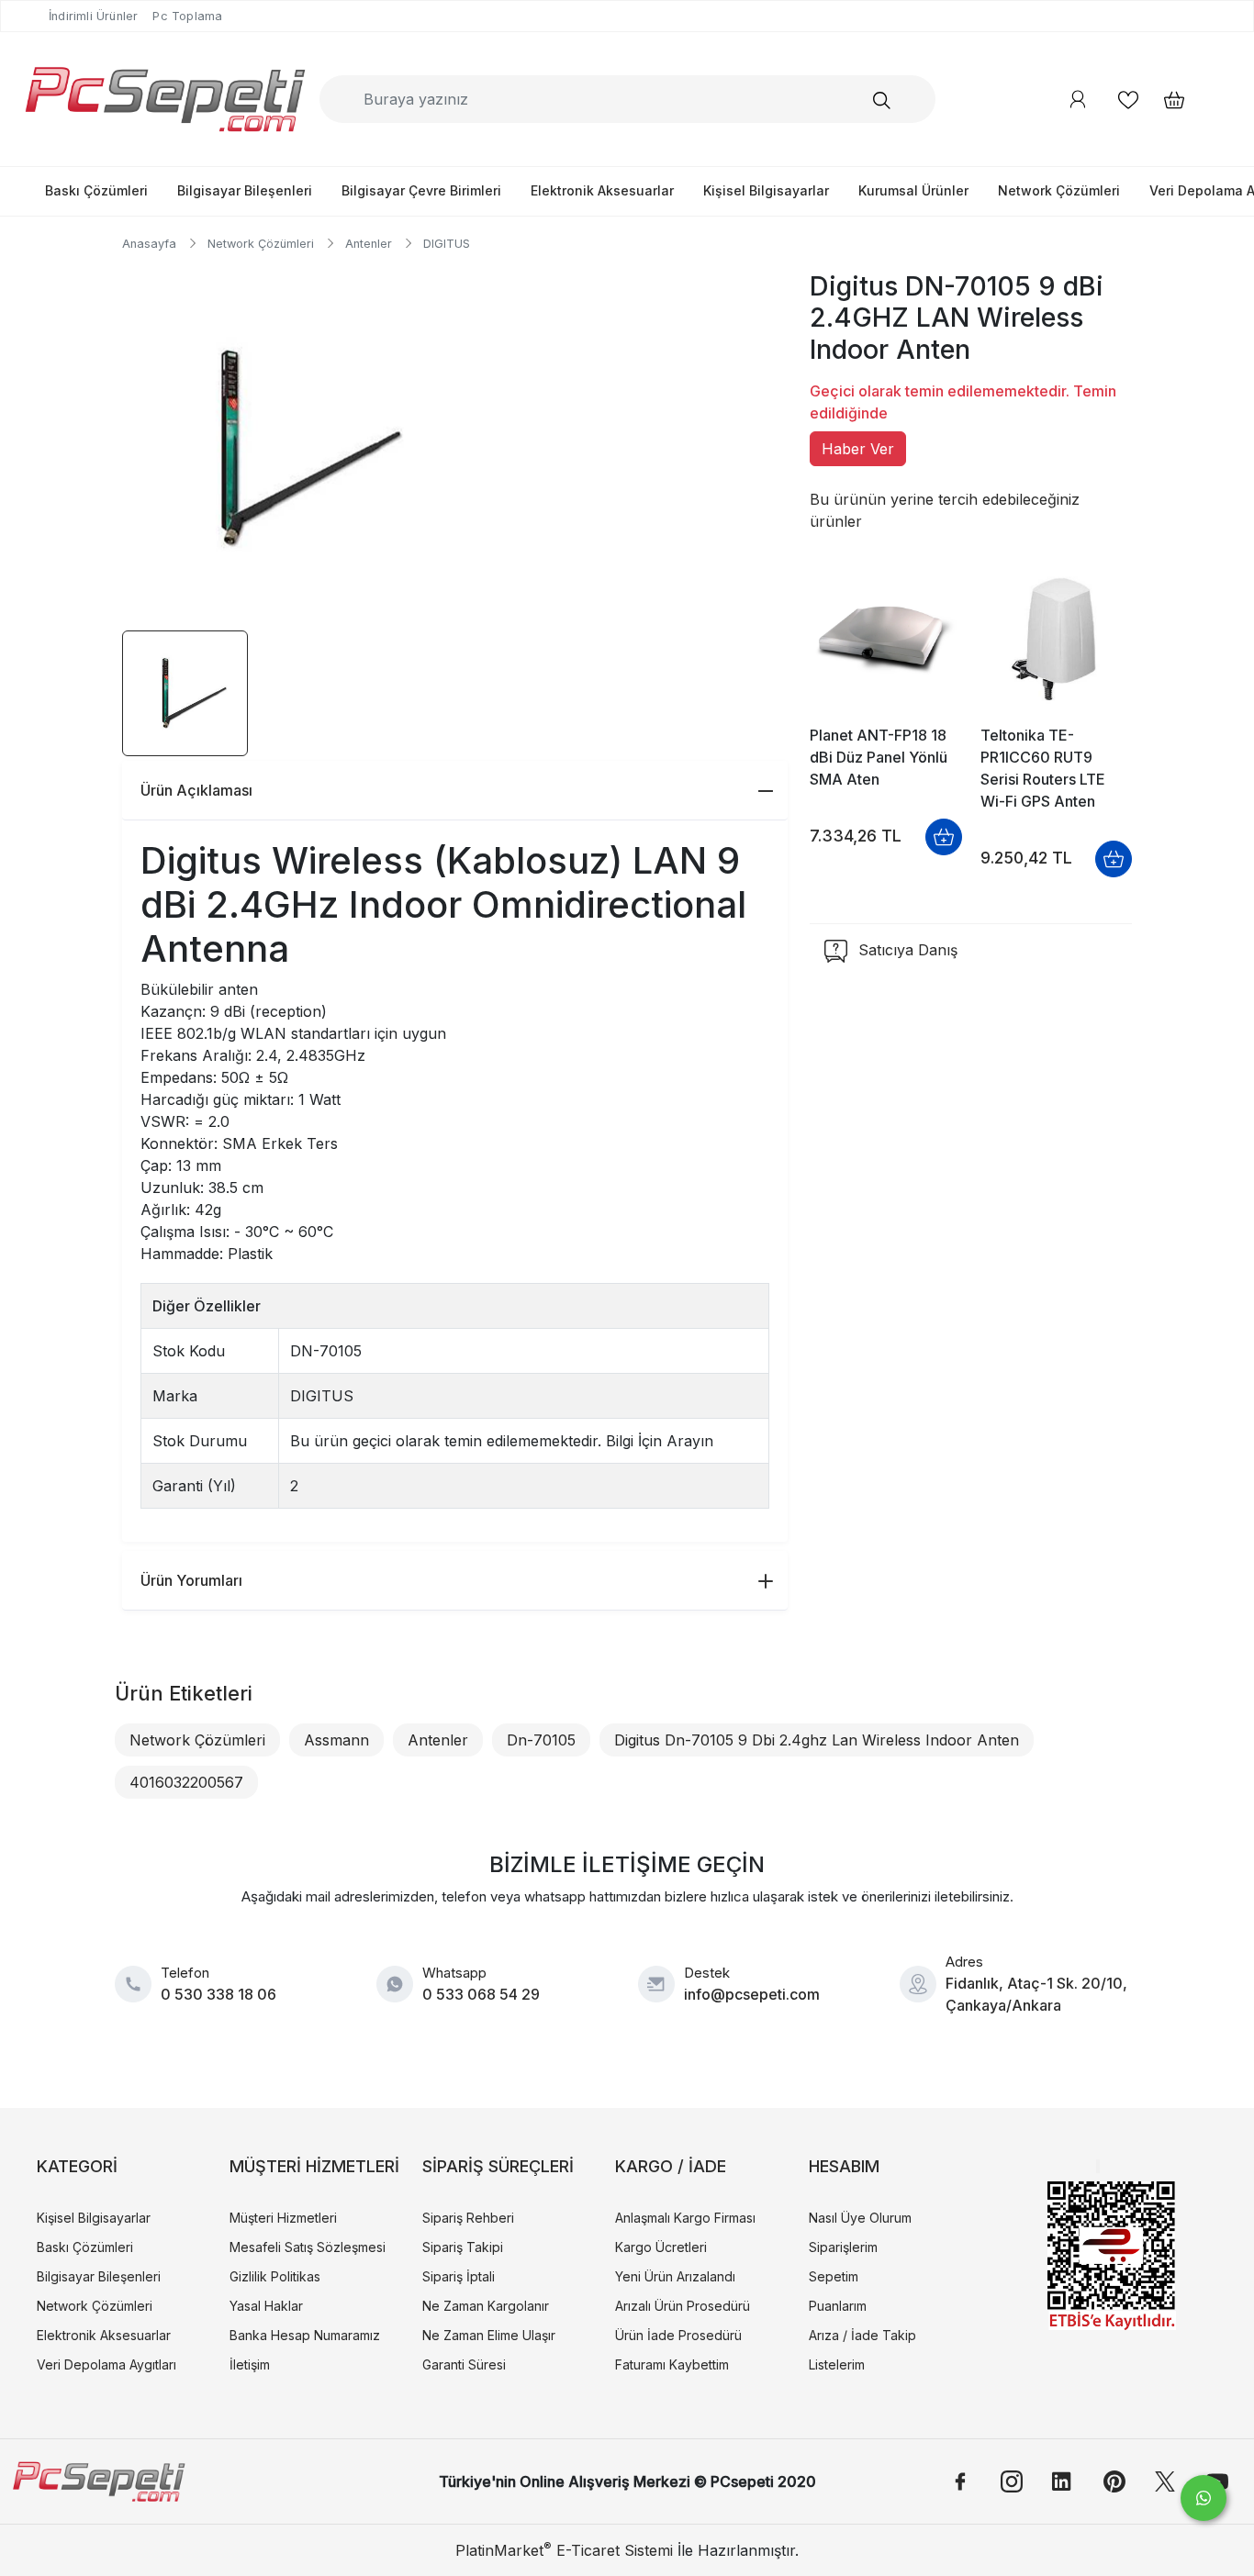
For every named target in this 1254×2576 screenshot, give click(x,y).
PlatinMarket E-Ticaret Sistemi (564, 2550)
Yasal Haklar (266, 2306)
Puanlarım (838, 2306)
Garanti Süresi (464, 2364)
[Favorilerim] (1128, 100)
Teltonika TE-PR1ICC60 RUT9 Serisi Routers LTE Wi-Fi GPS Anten (1043, 768)
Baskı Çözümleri (96, 190)
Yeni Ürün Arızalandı (675, 2276)
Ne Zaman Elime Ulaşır (489, 2335)
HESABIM (844, 2166)
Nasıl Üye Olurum (860, 2218)
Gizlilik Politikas (275, 2276)
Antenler (438, 1740)
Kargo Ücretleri (661, 2247)
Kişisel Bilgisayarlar (766, 190)
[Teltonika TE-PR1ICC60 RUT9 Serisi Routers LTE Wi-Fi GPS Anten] (1056, 640)
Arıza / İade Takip (862, 2335)
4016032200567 (186, 1782)
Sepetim (834, 2276)
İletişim (250, 2364)
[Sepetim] (1165, 100)
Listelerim (837, 2364)
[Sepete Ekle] (944, 837)
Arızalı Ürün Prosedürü (683, 2306)
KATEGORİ (77, 2166)
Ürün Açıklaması (196, 790)
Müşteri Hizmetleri (283, 2218)
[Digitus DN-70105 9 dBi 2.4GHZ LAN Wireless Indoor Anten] (285, 448)
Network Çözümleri (1059, 190)
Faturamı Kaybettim (672, 2364)
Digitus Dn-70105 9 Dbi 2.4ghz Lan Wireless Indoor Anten (817, 1740)
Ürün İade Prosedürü (678, 2335)
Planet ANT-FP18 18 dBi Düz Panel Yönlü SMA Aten (879, 757)
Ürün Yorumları (191, 1580)
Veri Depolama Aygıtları (106, 2364)
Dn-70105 (541, 1740)
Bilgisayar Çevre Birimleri (421, 190)
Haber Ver (858, 449)
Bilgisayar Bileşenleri (245, 190)
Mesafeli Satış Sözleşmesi (308, 2247)
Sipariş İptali (459, 2276)
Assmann (336, 1740)
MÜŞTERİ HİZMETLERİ (314, 2166)
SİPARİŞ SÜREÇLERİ (498, 2166)
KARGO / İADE (671, 2166)
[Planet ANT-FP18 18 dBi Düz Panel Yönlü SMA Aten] (885, 640)
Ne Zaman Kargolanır (486, 2306)
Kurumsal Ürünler (913, 190)
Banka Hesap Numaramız (305, 2335)
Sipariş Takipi (463, 2247)
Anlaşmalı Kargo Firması (685, 2218)
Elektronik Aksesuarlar (602, 190)
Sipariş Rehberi (468, 2218)
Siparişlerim (843, 2247)
